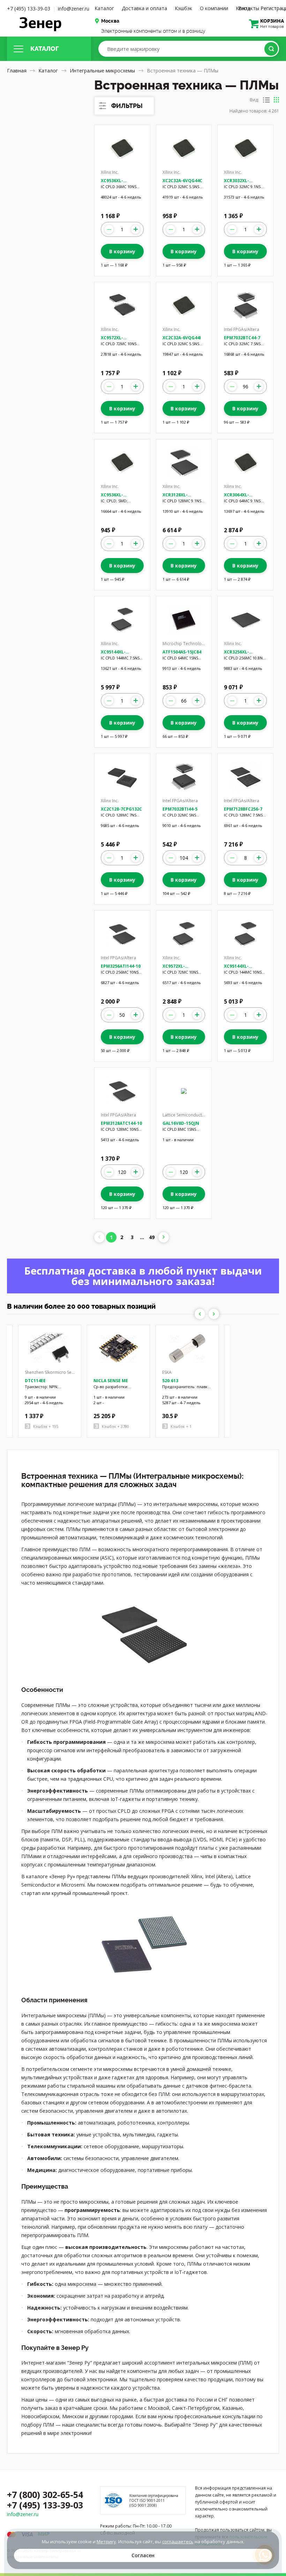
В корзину (122, 251)
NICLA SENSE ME (111, 1381)
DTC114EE (35, 1381)
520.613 (170, 1381)
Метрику (106, 2542)
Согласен (143, 2555)
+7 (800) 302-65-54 (45, 2494)
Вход (244, 8)
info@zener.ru (74, 9)
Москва (110, 21)
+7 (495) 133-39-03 (29, 9)
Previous (200, 1314)
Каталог (104, 8)
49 (152, 1237)
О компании (214, 8)
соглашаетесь (178, 2542)
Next (214, 1314)
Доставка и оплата (144, 8)
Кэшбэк (183, 8)
